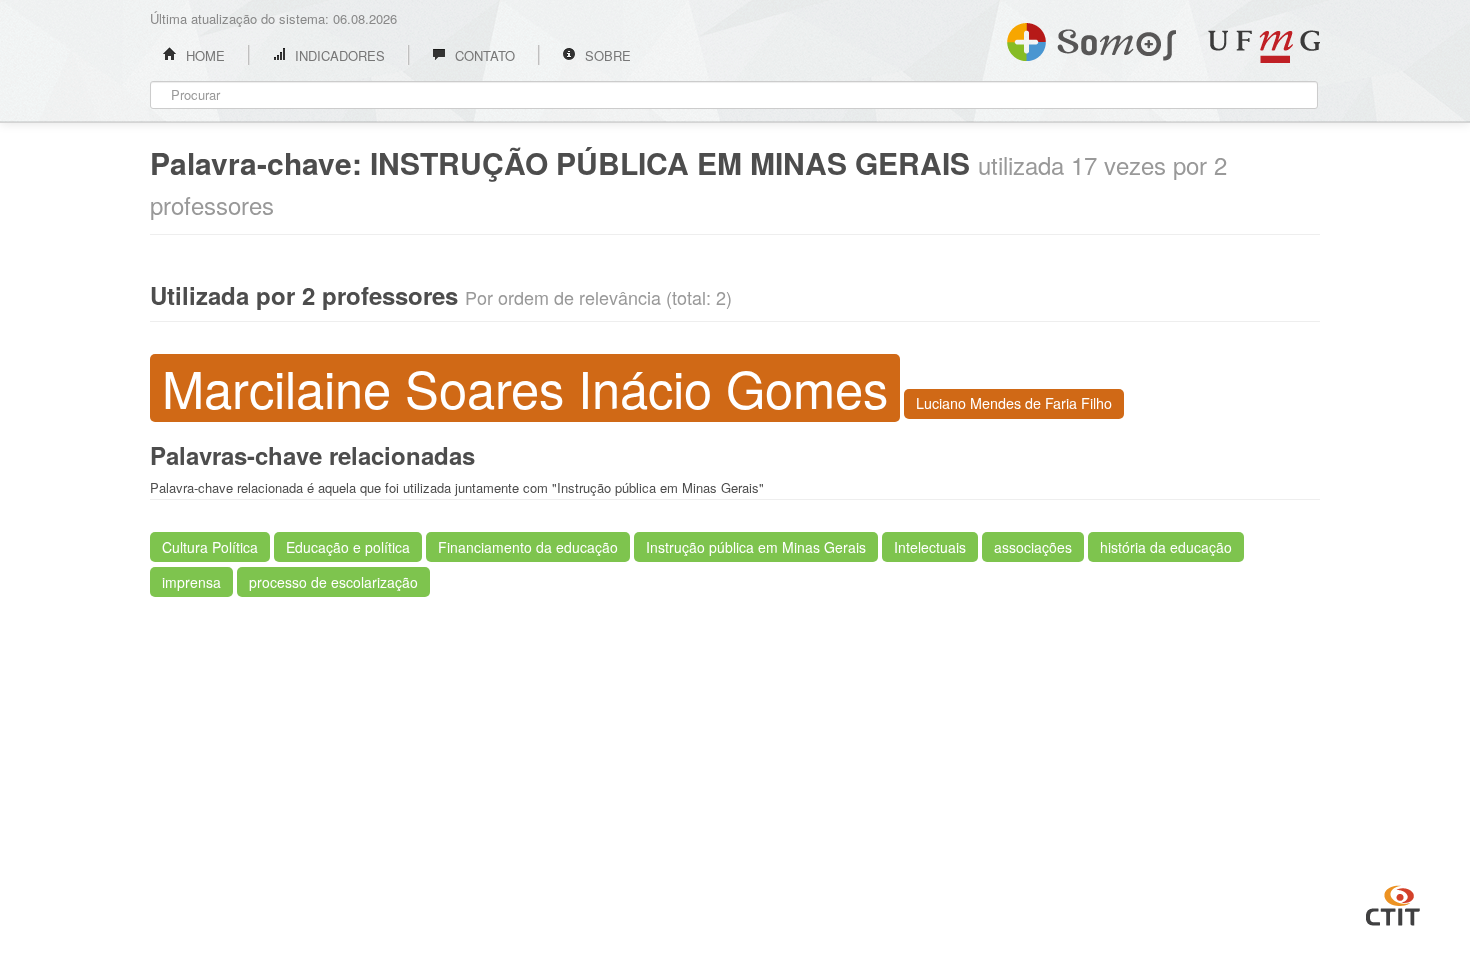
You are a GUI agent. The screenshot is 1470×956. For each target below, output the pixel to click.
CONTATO (483, 55)
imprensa (191, 582)
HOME (203, 55)
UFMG (1264, 46)
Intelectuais (930, 547)
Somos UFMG (1091, 38)
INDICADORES (338, 55)
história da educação (1166, 547)
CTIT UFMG (1393, 903)
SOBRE (606, 55)
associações (1033, 547)
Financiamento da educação (528, 547)
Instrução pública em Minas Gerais (756, 547)
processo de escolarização (333, 582)
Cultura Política (210, 547)
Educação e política (348, 547)
